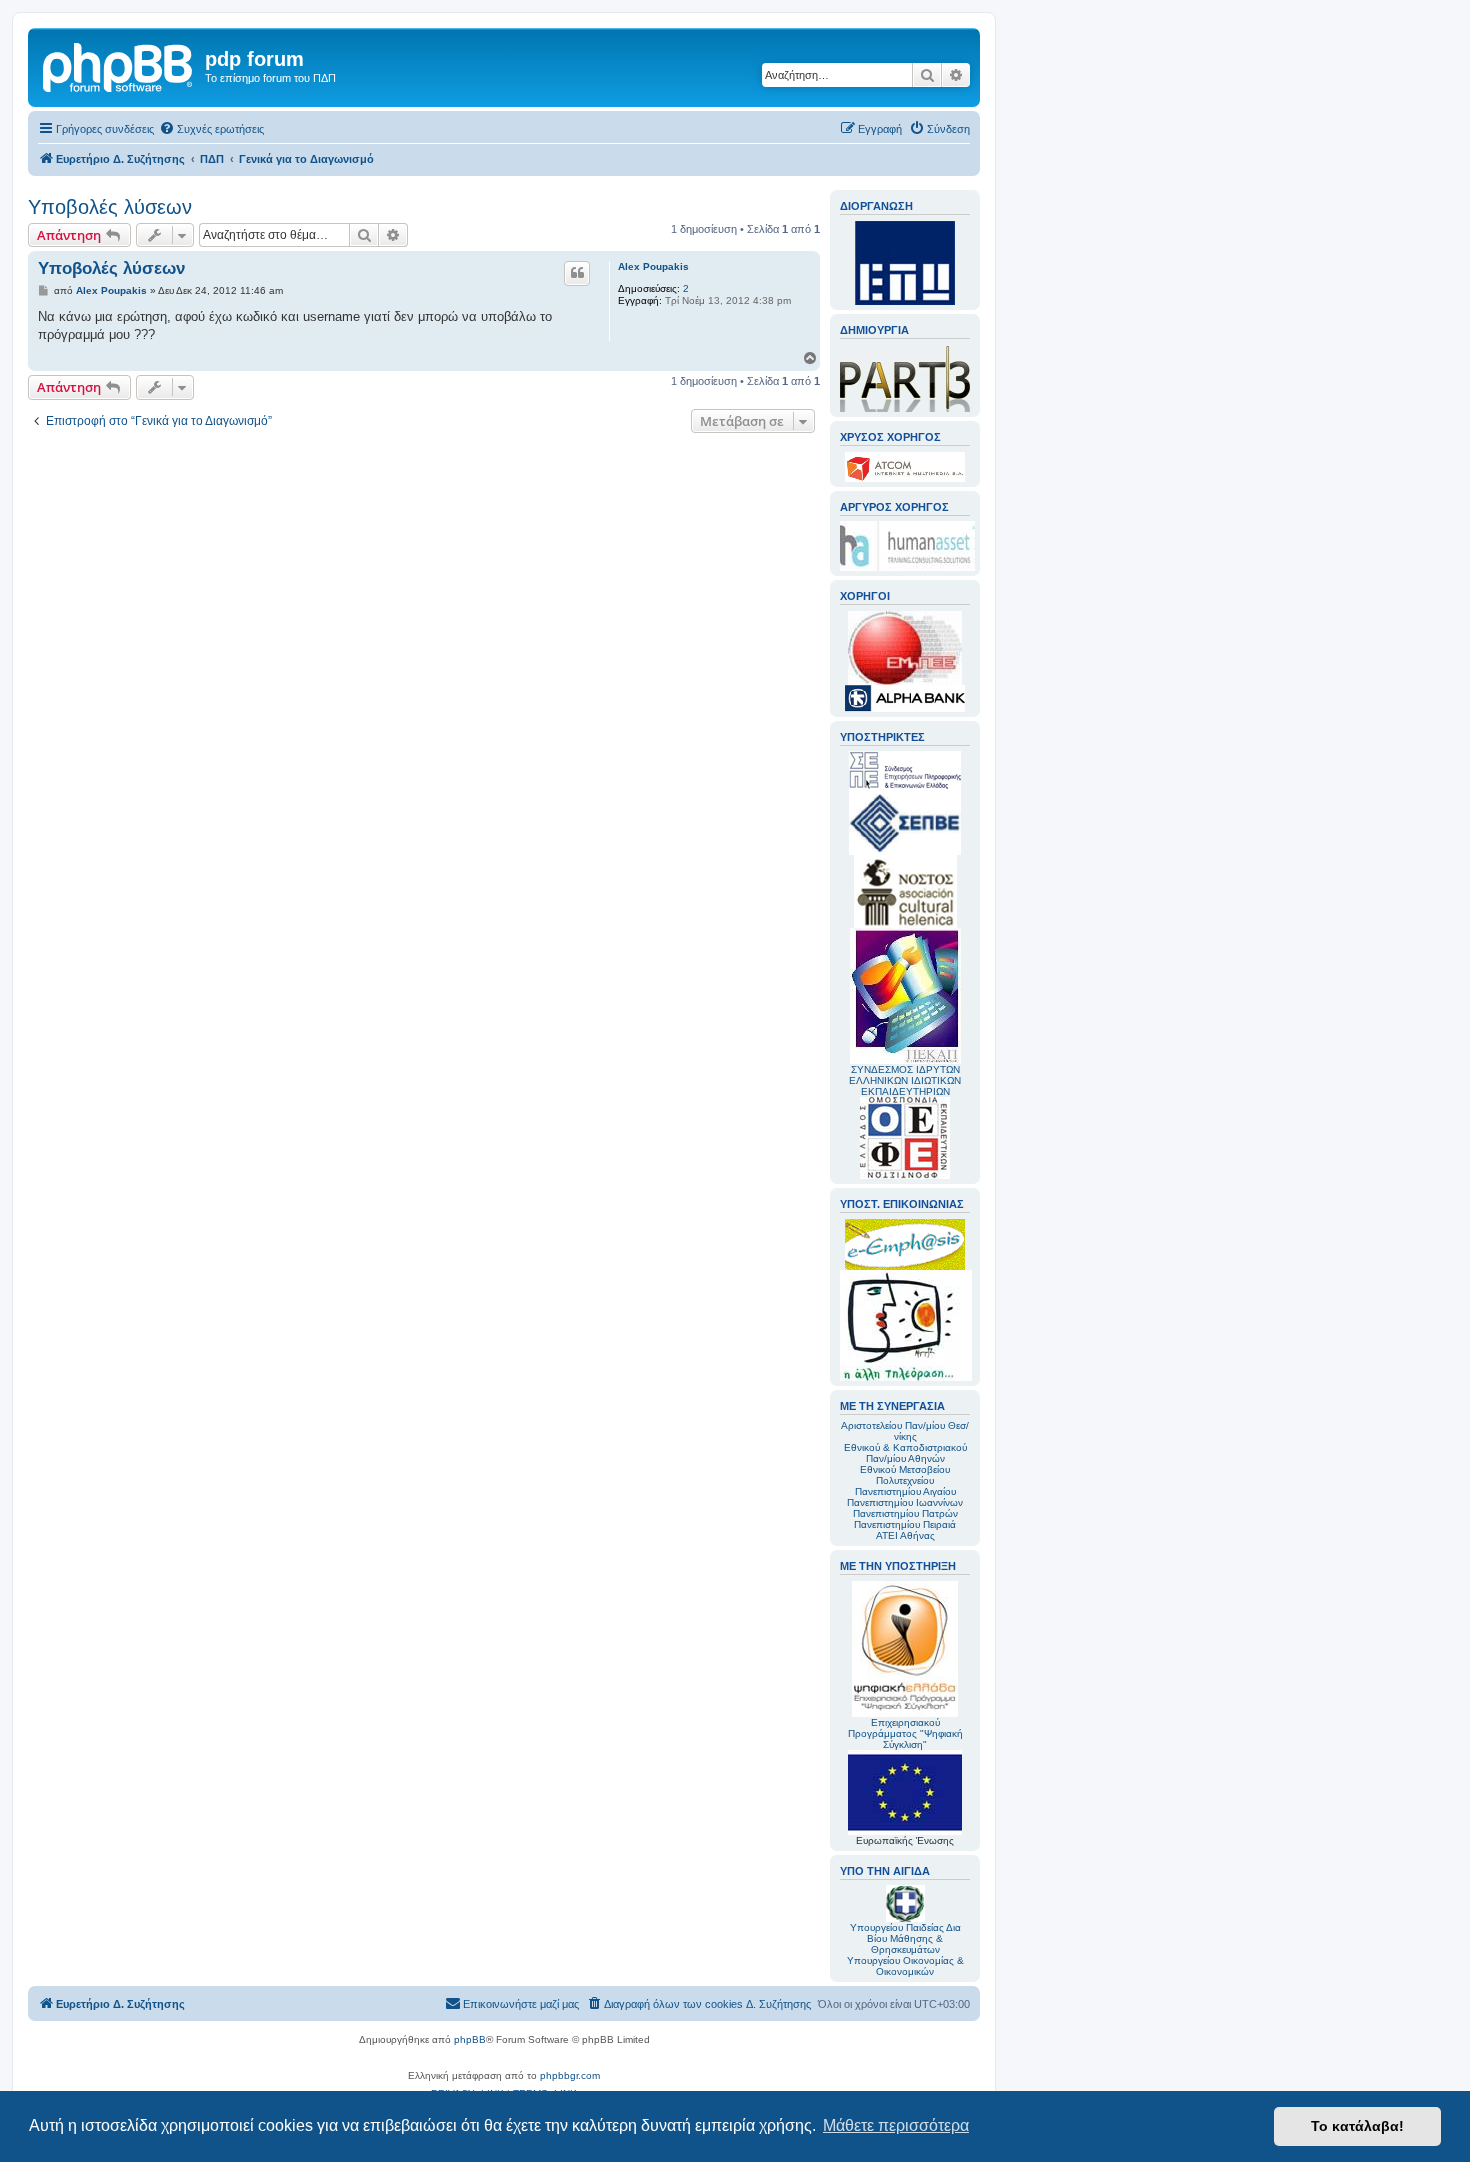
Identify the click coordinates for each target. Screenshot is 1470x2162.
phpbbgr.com (570, 2075)
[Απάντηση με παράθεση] (577, 273)
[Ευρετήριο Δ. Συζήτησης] (119, 65)
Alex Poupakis (653, 266)
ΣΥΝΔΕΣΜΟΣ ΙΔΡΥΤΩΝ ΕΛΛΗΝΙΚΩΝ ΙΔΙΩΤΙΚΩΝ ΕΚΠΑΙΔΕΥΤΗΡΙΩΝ (905, 1080)
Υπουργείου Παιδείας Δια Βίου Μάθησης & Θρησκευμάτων (905, 1938)
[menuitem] (211, 129)
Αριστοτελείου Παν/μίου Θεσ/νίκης (905, 1431)
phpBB (470, 2039)
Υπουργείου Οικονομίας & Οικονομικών (905, 1966)
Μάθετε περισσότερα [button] (896, 2125)
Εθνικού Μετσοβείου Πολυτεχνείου (905, 1475)
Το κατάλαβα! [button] (1357, 2126)
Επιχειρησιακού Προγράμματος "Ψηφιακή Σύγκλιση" (905, 1733)
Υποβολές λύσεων (110, 207)
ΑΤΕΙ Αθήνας (905, 1535)
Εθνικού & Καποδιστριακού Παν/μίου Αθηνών (905, 1453)
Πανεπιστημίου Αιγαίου (905, 1491)
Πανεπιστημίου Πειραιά (905, 1524)
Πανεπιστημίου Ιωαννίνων (905, 1502)
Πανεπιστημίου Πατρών (905, 1513)
